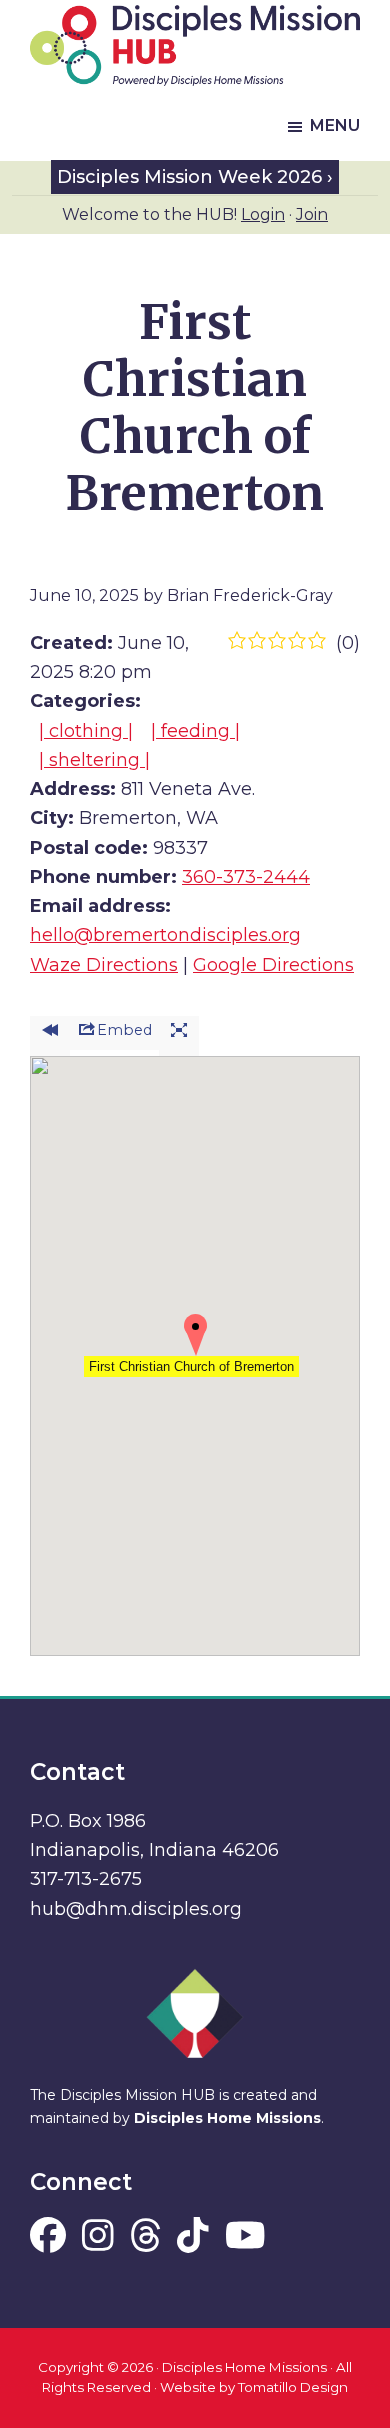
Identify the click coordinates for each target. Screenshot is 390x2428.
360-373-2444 (246, 877)
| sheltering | (94, 760)
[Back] (50, 1036)
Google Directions (273, 965)
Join (312, 214)
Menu (335, 125)
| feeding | (195, 731)
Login (263, 214)
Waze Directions (104, 965)
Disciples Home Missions (227, 2118)
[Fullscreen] (179, 1036)
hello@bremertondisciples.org (165, 935)
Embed (124, 1030)
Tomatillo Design (293, 2387)
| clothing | (86, 731)
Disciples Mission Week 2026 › (195, 177)
